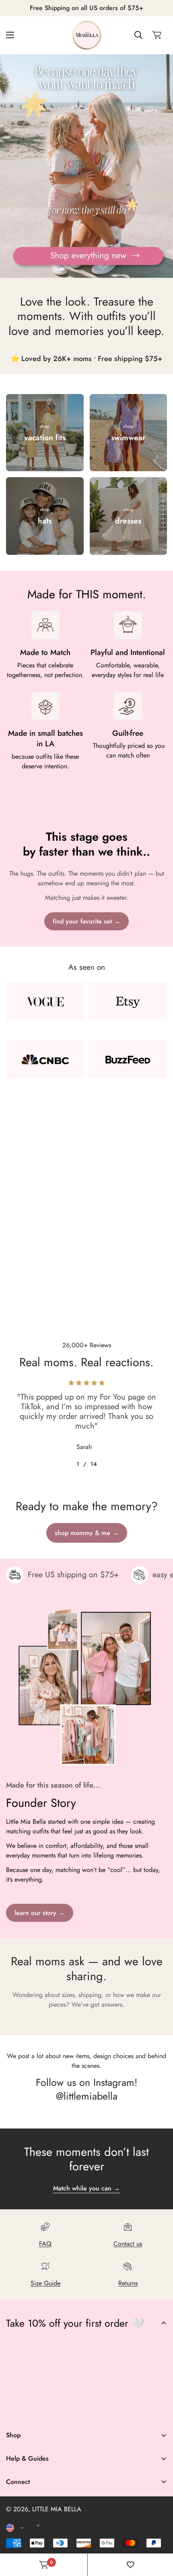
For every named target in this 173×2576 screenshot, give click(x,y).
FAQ (45, 2244)
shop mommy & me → (87, 1533)
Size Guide (45, 2283)
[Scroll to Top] (159, 2533)
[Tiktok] (87, 2411)
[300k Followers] (39, 2411)
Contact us (128, 2244)
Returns (128, 2283)
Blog (12, 2546)
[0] (157, 35)
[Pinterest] (16, 2411)
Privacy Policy (25, 2528)
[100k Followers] (63, 2411)
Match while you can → (86, 2188)
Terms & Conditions (32, 2515)
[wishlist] (130, 2565)
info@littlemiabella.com (38, 2520)
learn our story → (40, 1913)
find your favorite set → (86, 921)
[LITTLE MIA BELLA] (87, 35)
